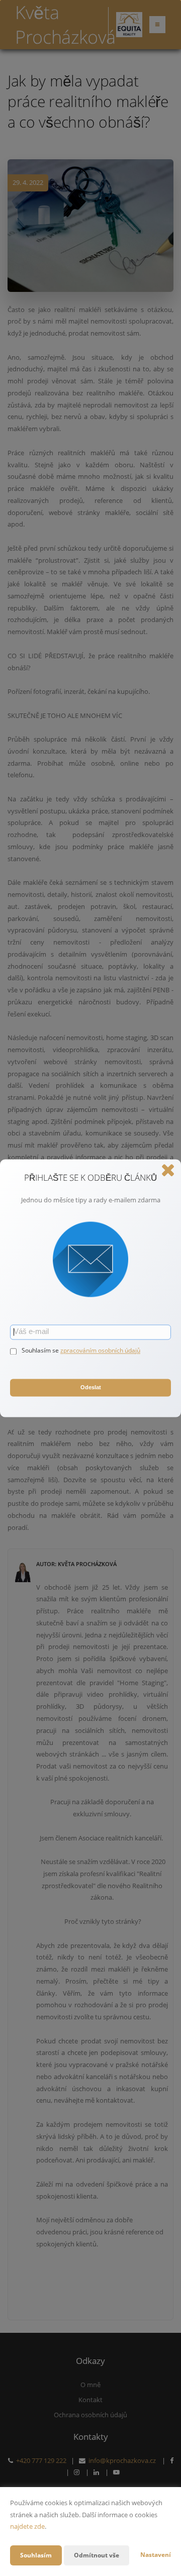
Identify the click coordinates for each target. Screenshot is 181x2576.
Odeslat (91, 1388)
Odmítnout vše (97, 2555)
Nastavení (156, 2555)
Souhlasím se (41, 1350)
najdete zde (27, 2526)
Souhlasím (36, 2555)
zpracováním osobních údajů (100, 1350)
